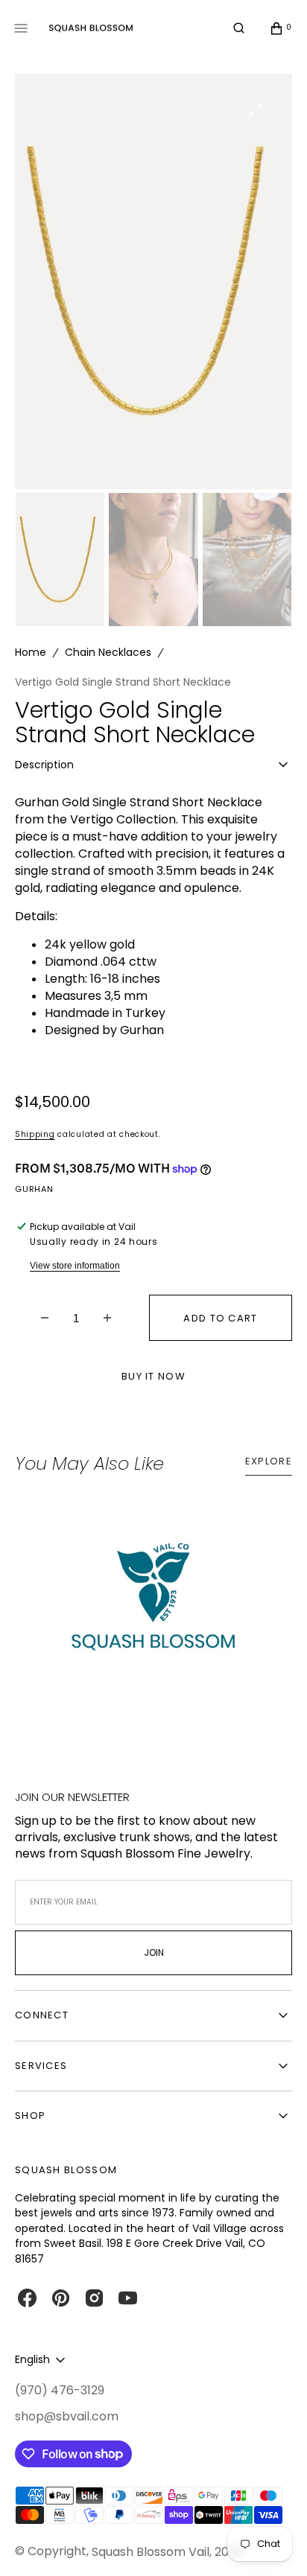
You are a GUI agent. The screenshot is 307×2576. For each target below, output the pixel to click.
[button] (239, 28)
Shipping (35, 1134)
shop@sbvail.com (67, 2417)
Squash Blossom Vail (151, 2552)
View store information (75, 1266)
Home (31, 652)
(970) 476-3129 (60, 2391)
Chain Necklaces (108, 652)
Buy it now (153, 1376)
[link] (153, 1605)
